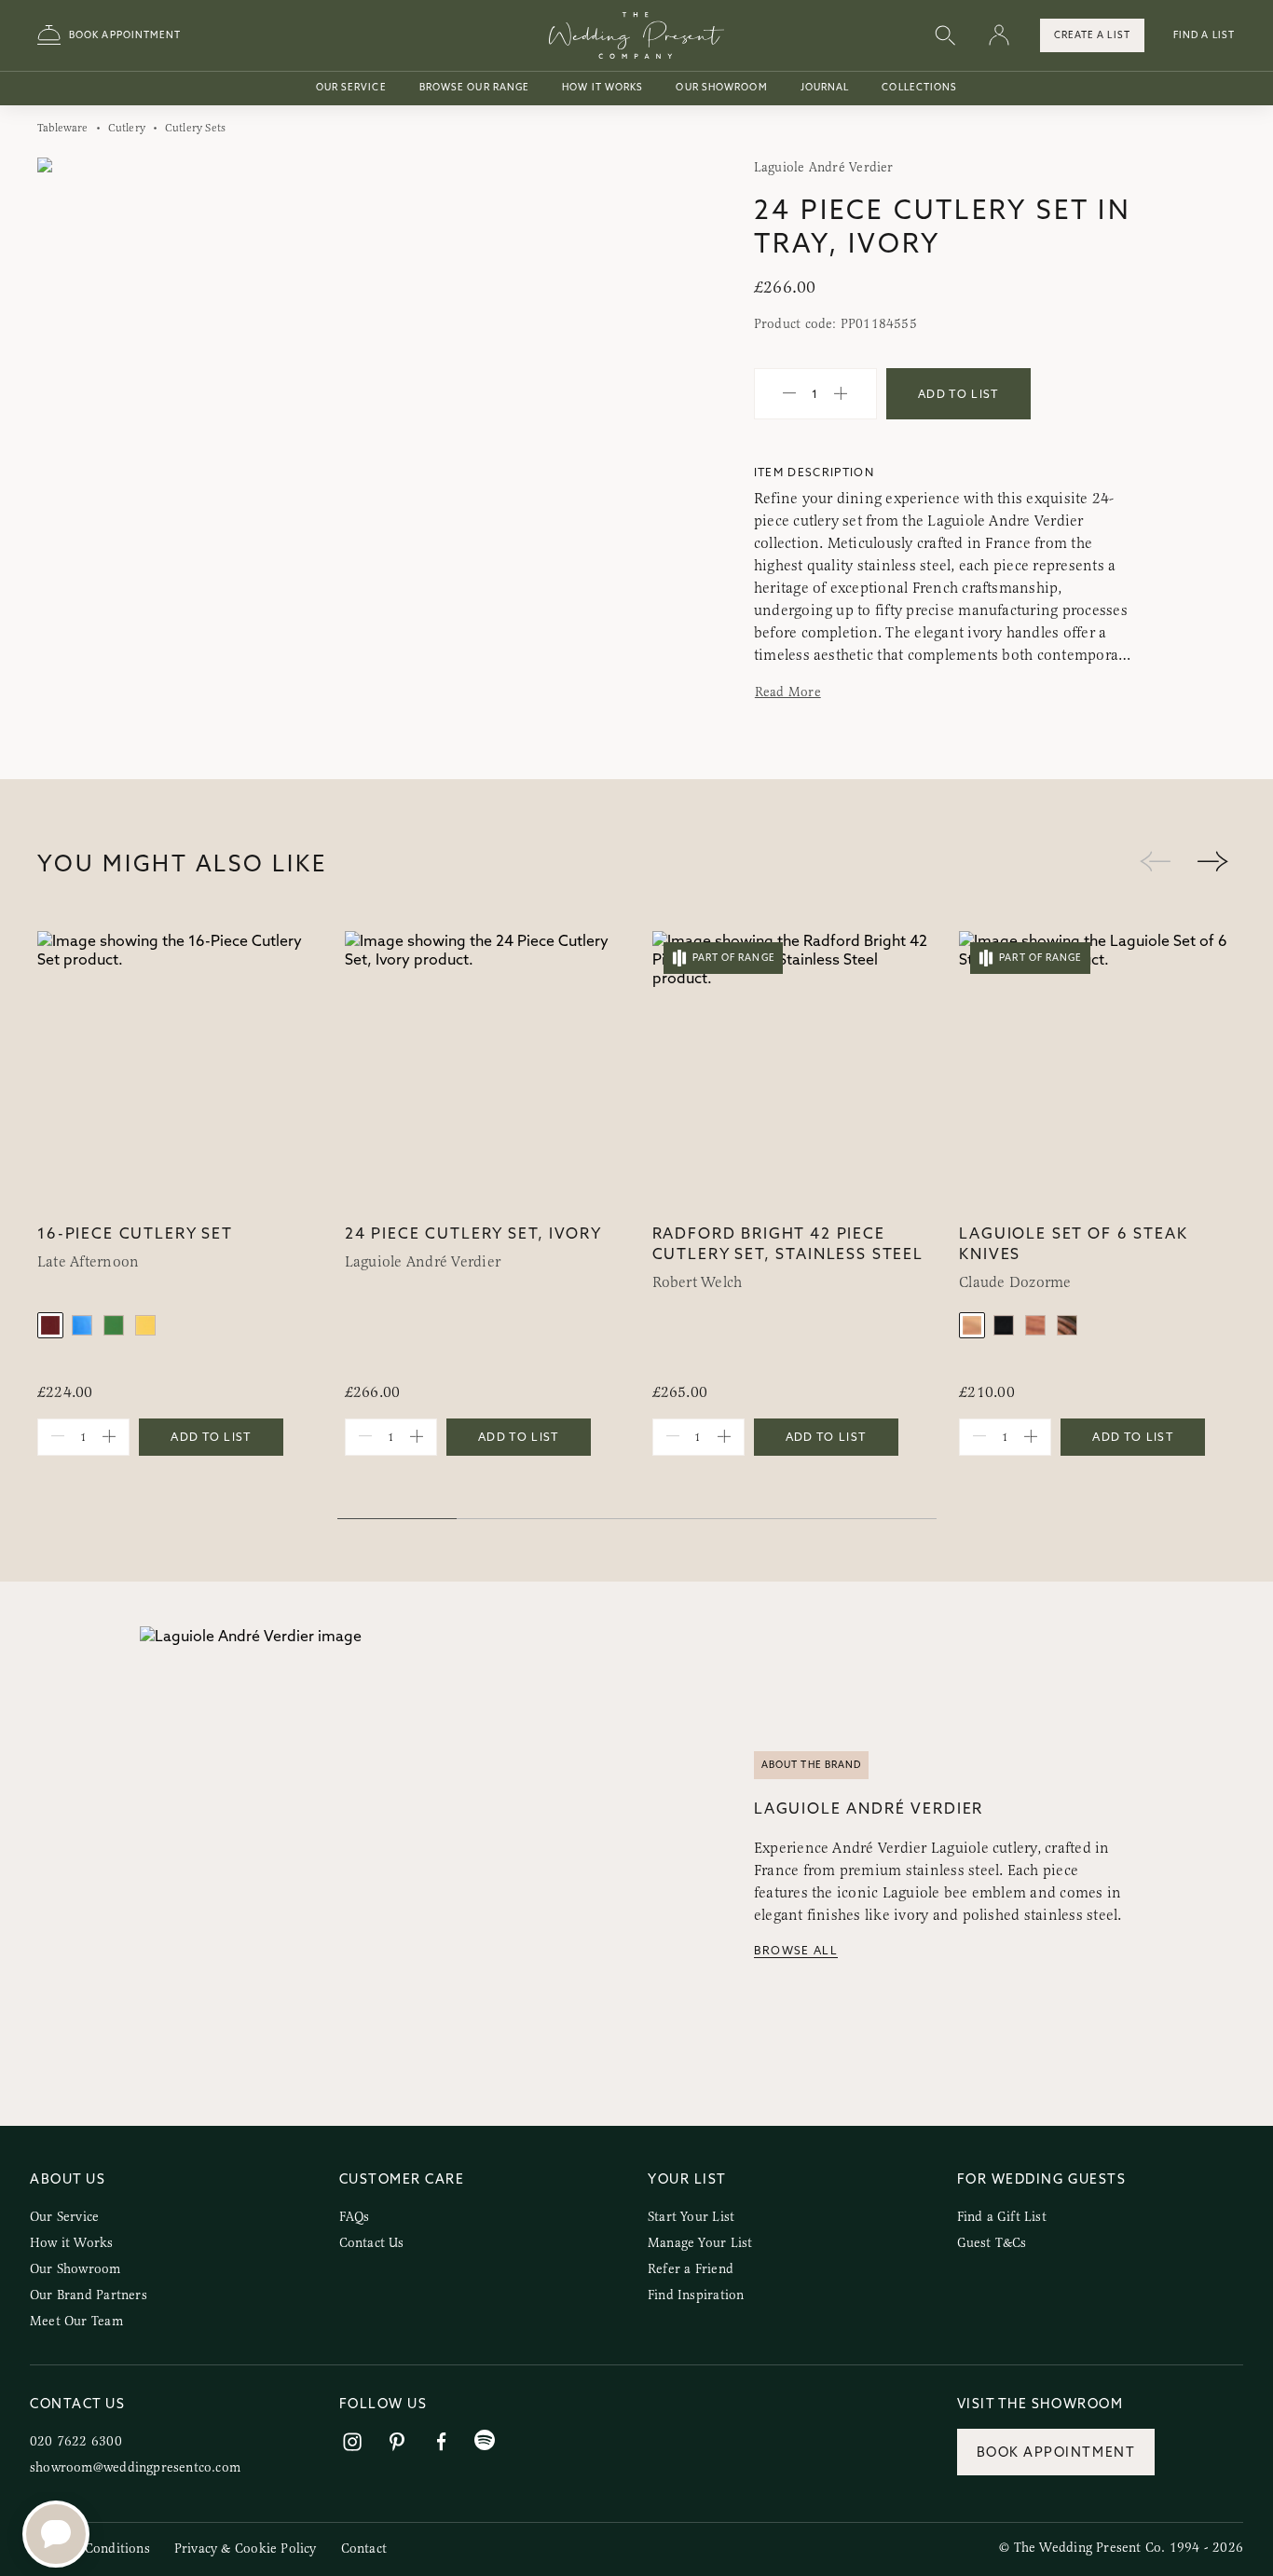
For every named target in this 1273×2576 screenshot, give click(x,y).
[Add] (841, 394)
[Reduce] (789, 394)
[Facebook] (442, 2442)
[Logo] (636, 35)
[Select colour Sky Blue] (82, 1325)
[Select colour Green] (114, 1325)
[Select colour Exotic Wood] (1035, 1325)
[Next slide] (589, 459)
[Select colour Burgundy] (50, 1325)
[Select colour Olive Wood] (972, 1325)
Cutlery (127, 128)
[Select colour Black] (1004, 1325)
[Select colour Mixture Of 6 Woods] (1067, 1325)
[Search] (945, 36)
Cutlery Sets (195, 128)
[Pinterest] (397, 2442)
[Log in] (999, 36)
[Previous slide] (70, 459)
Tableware (63, 128)
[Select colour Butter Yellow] (145, 1325)
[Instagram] (352, 2442)
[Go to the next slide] (1212, 863)
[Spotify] (485, 2440)
